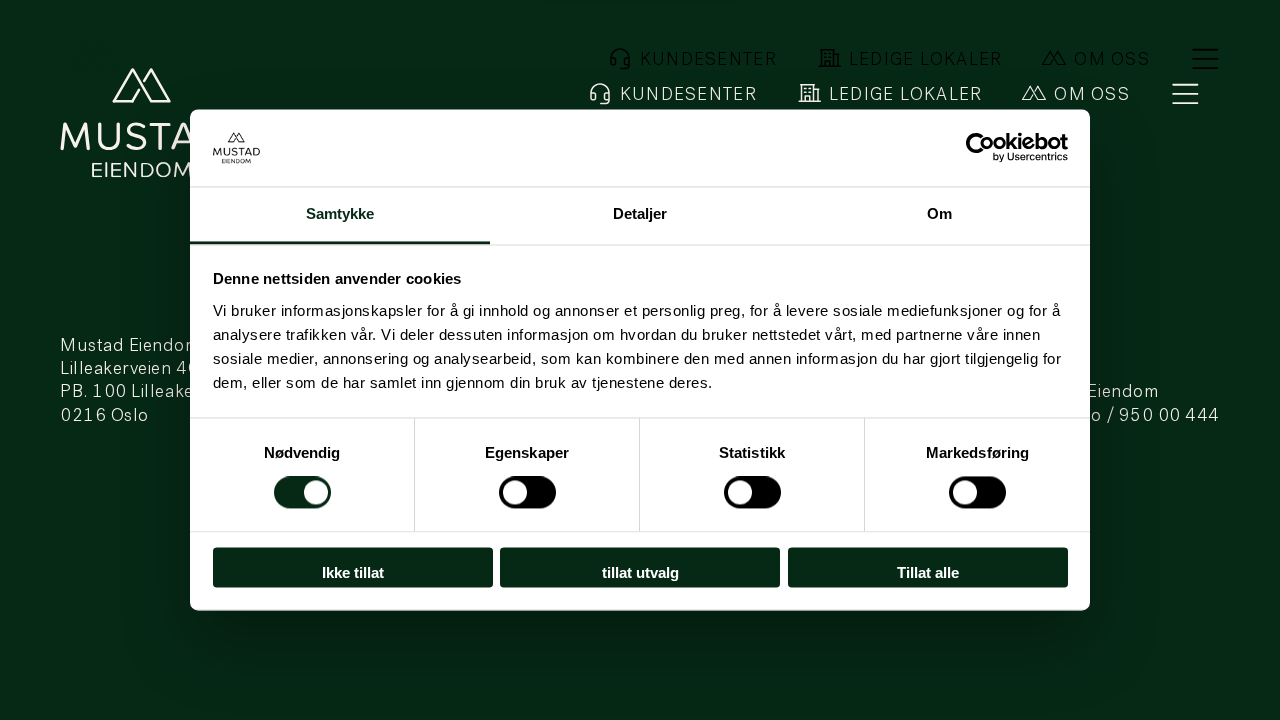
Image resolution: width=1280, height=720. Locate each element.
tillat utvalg (640, 572)
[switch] (527, 493)
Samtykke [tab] (340, 213)
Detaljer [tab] (640, 213)
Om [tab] (939, 213)
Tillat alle (928, 572)
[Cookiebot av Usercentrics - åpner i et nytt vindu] (980, 148)
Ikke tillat (353, 572)
